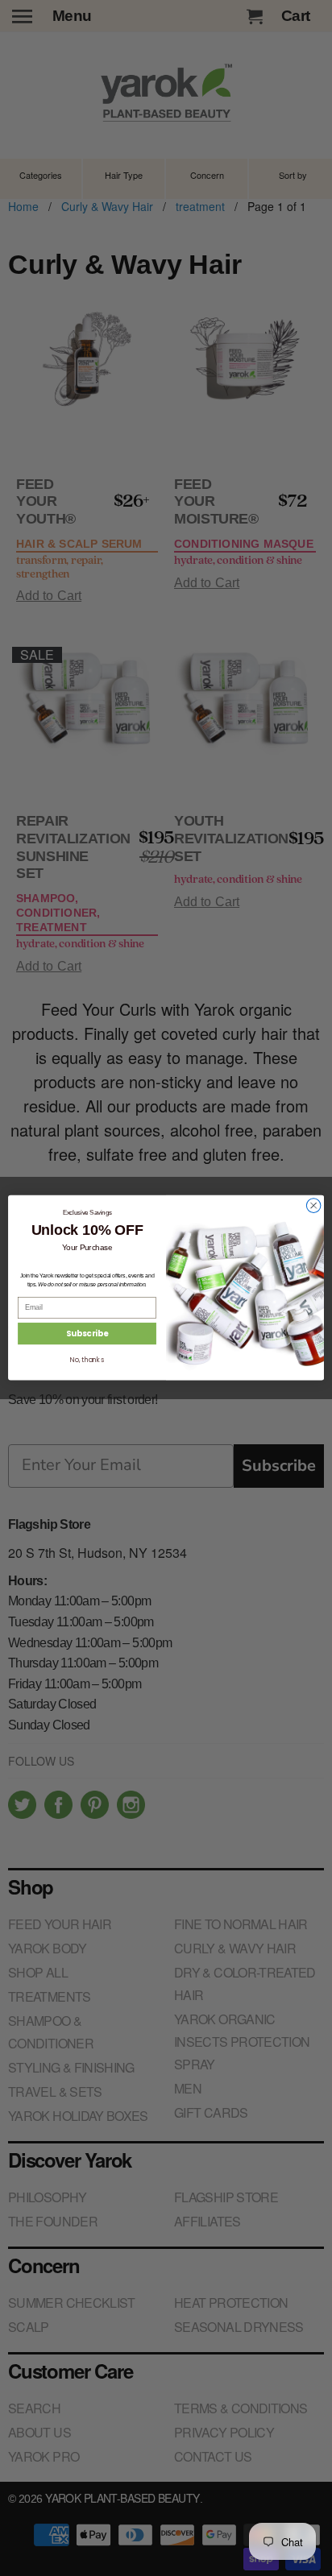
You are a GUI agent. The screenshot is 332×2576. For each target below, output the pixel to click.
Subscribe (87, 1334)
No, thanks (87, 1360)
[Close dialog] (313, 1206)
